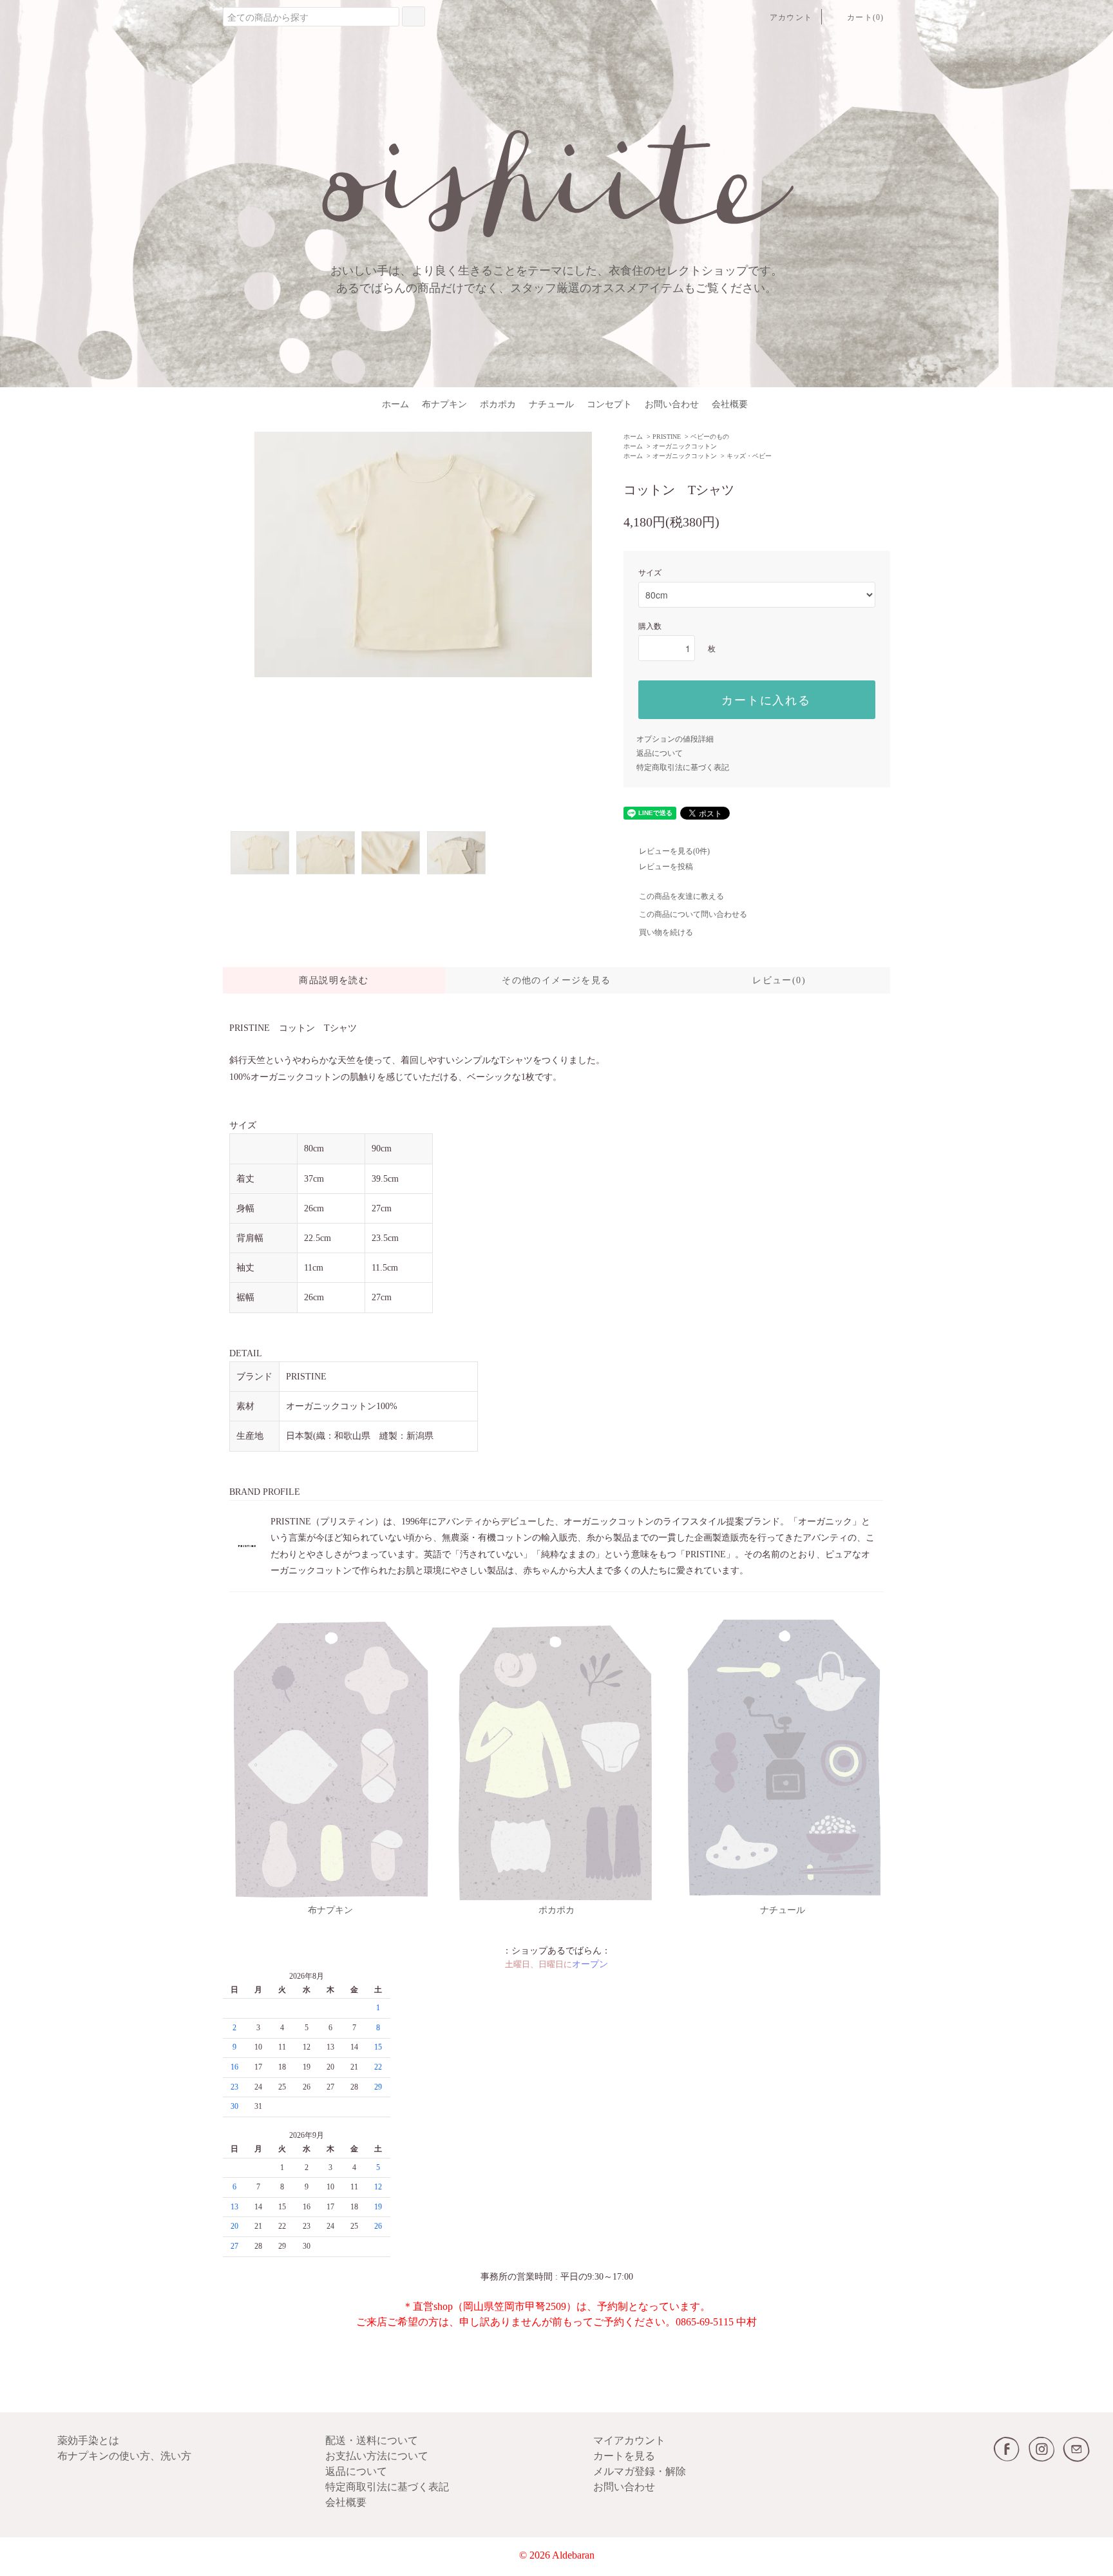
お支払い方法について (377, 2456)
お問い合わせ (672, 404)
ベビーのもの (710, 437)
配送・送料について (372, 2440)
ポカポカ (498, 404)
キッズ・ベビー (749, 456)
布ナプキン (444, 404)
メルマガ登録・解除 (640, 2471)
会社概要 (730, 404)
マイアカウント (629, 2440)
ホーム (395, 404)
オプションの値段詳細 (675, 739)
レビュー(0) (779, 980)
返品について (660, 753)
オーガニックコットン (685, 446)
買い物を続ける (666, 932)
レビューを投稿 (666, 867)
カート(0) (865, 17)
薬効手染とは (88, 2440)
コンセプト (609, 404)
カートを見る (624, 2456)
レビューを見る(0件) (674, 851)
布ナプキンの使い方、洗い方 (124, 2456)
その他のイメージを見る (556, 980)
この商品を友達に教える (681, 896)
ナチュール (551, 404)
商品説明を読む (334, 980)
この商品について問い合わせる (693, 914)
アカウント (791, 17)
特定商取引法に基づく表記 (683, 767)
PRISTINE (667, 437)
